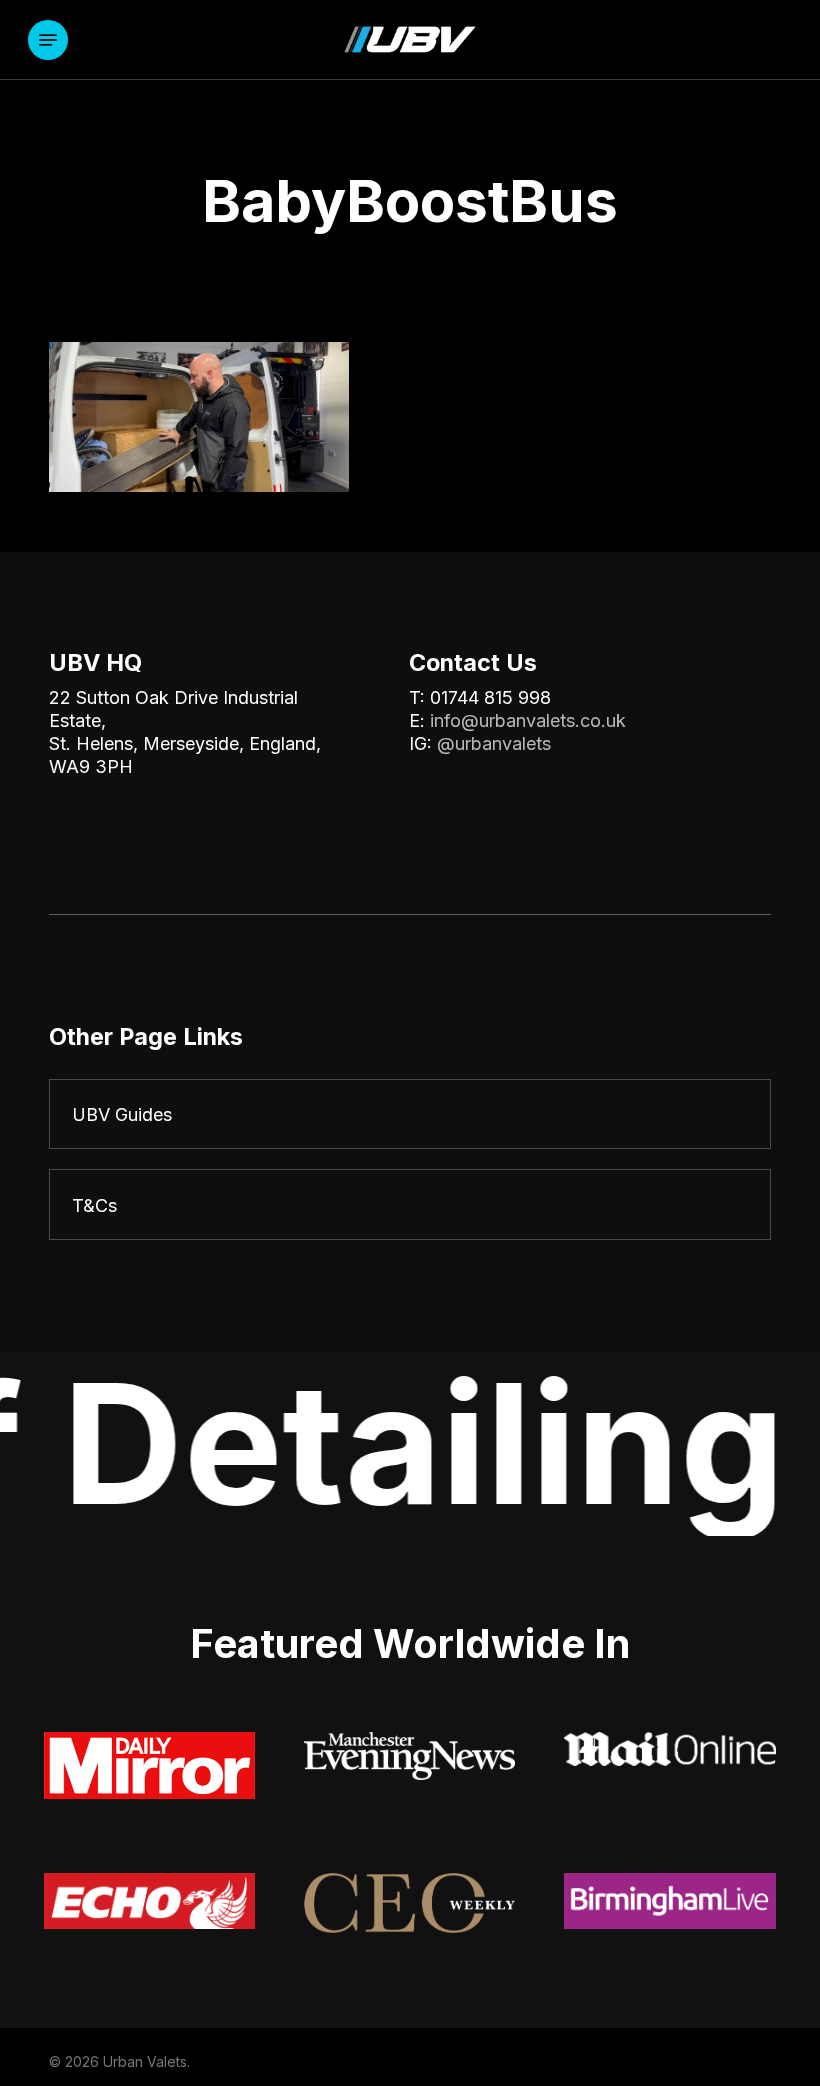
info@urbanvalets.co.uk (528, 720)
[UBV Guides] (410, 1114)
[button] (48, 40)
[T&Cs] (410, 1204)
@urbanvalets (494, 743)
